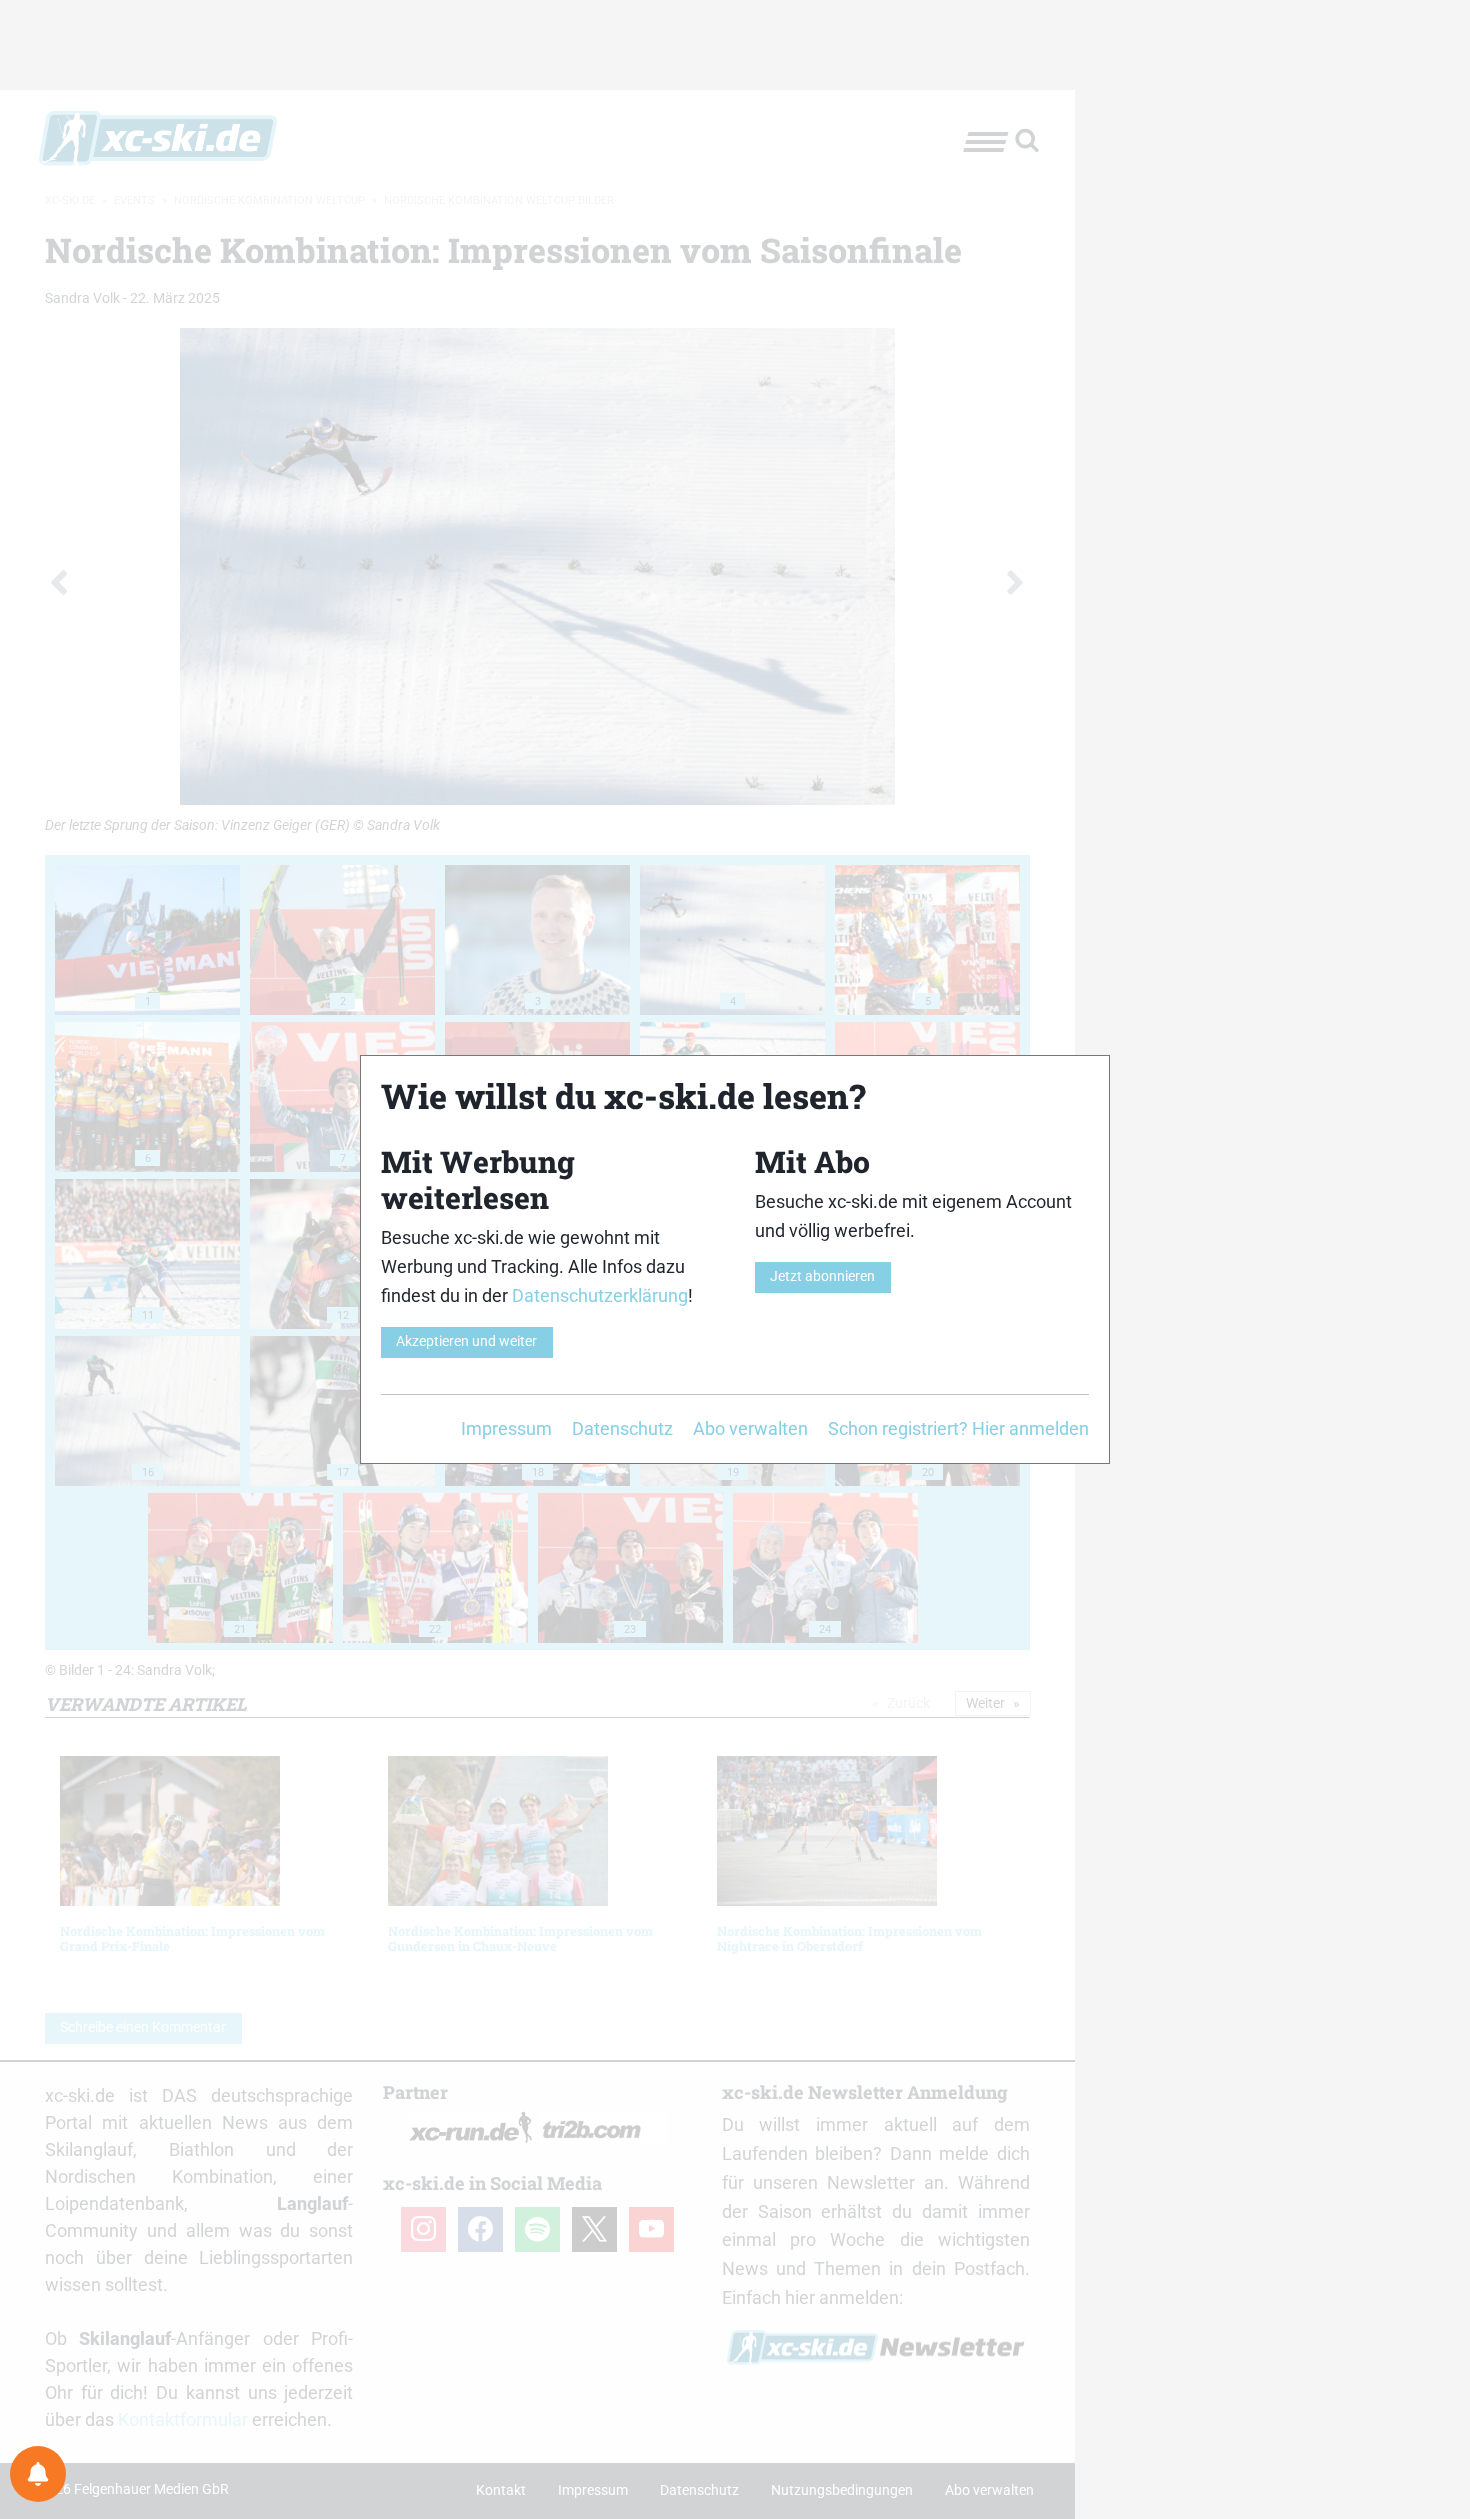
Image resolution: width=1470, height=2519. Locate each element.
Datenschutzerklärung (600, 1295)
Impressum (506, 1428)
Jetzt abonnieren (822, 1276)
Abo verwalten (750, 1428)
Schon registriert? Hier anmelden (958, 1428)
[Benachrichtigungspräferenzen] (38, 2474)
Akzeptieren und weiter (466, 1341)
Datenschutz (622, 1428)
